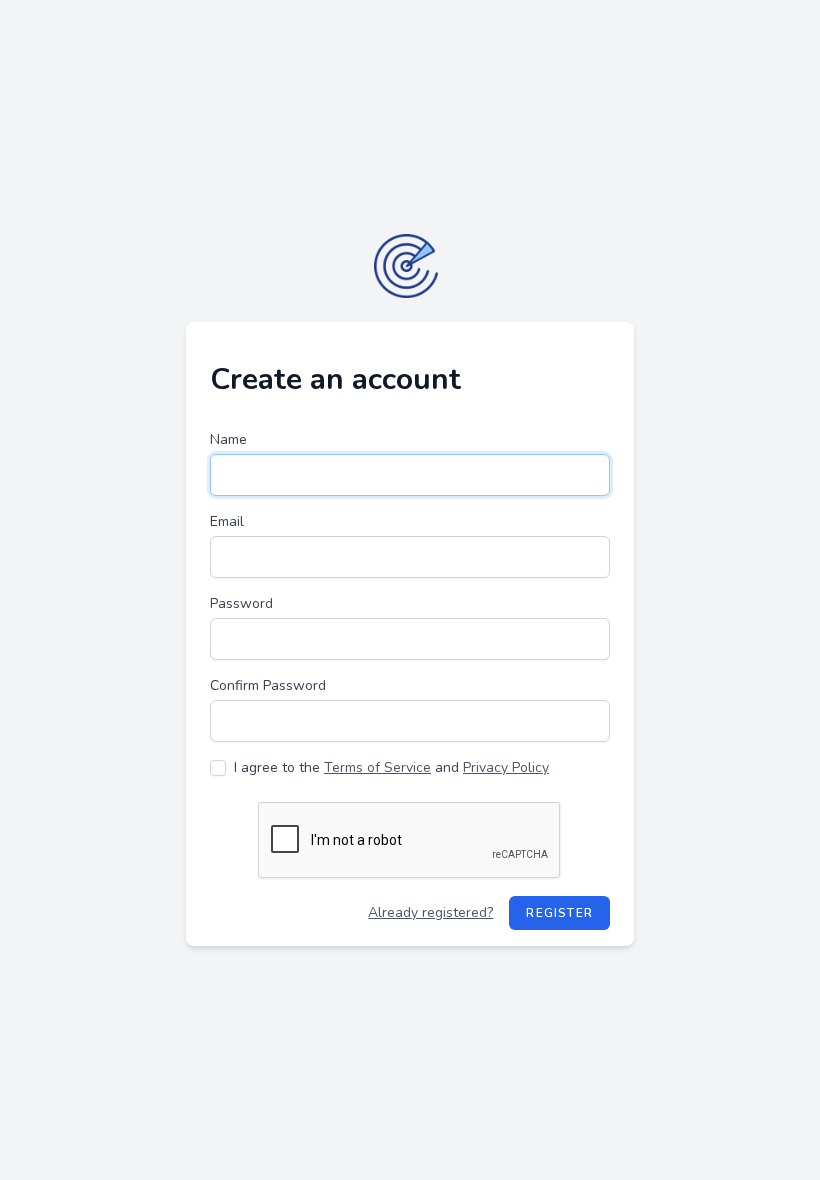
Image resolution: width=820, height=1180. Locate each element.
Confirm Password (268, 685)
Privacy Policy (506, 767)
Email (227, 521)
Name (228, 439)
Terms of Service (377, 767)
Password (241, 603)
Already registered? (430, 912)
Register (559, 913)
